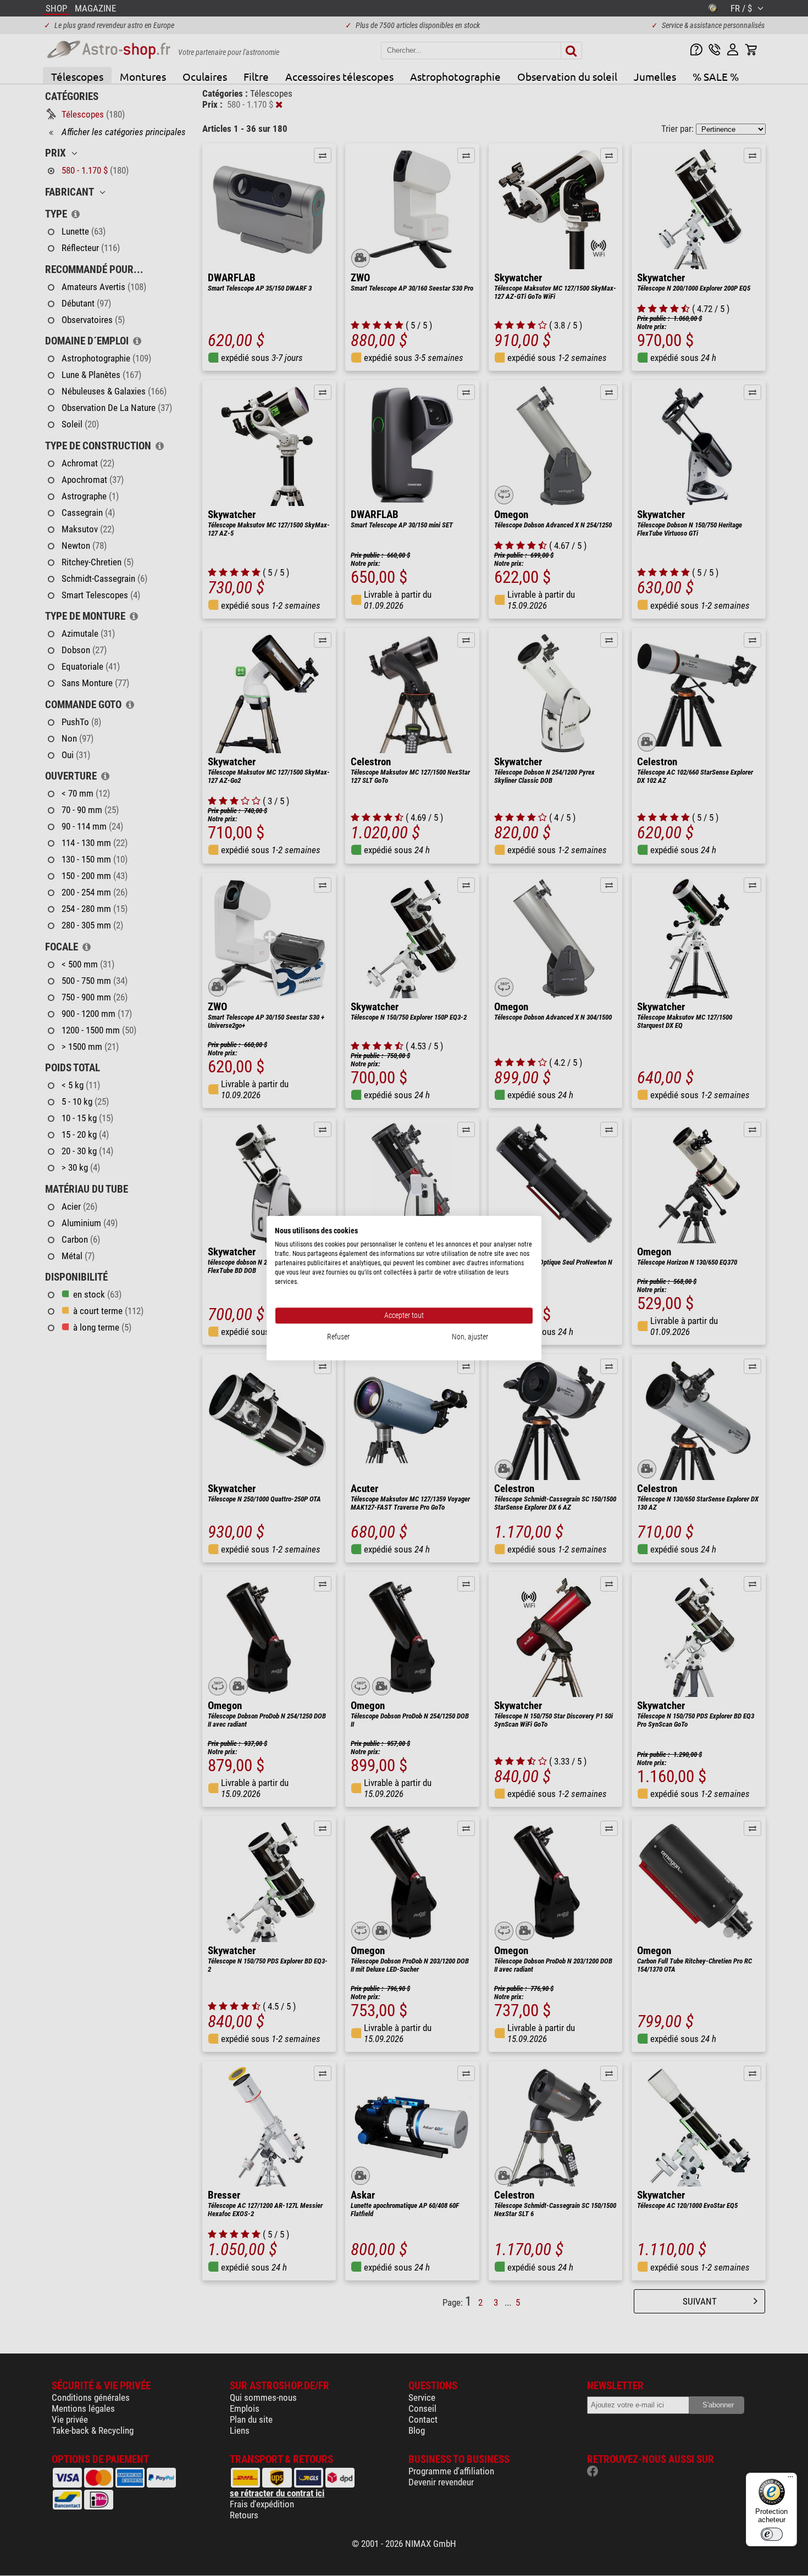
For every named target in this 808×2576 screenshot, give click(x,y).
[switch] (772, 2534)
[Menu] (790, 2479)
